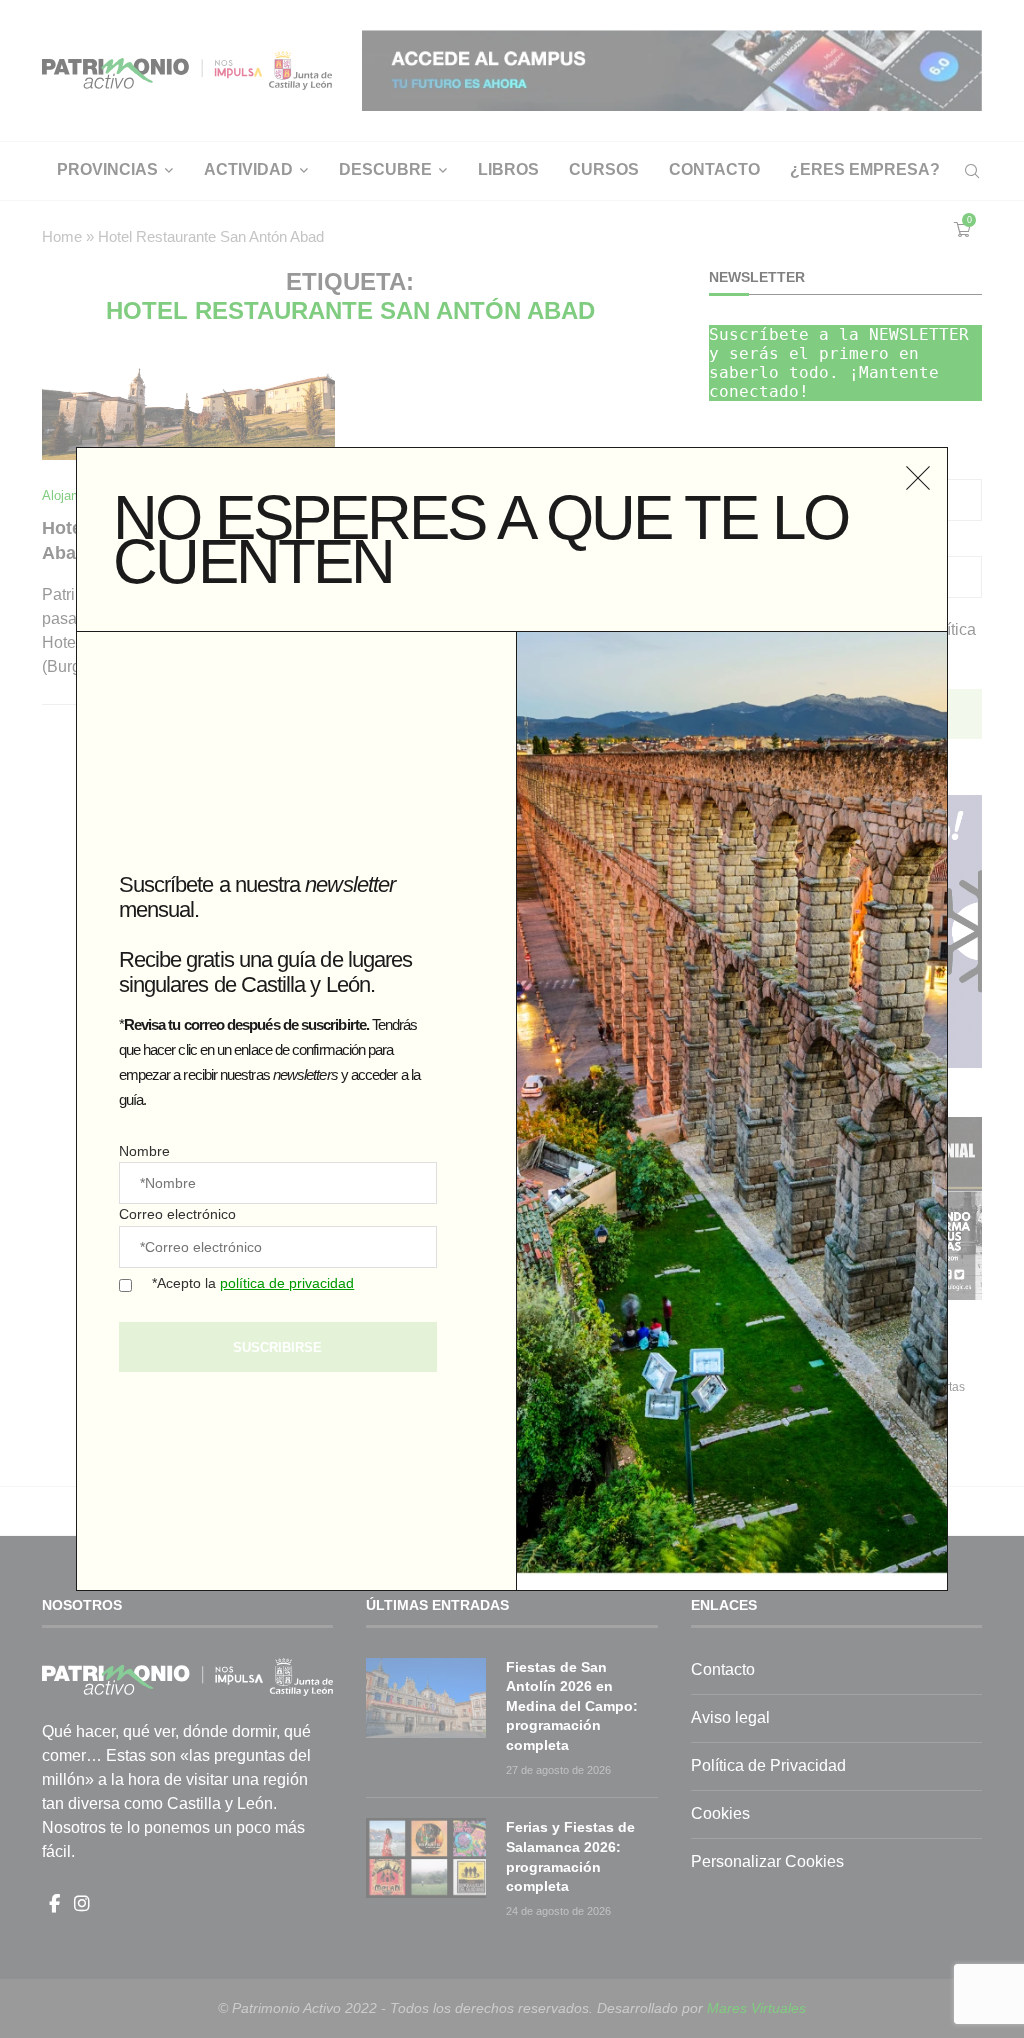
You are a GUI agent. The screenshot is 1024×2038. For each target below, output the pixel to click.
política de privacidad (287, 1283)
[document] (512, 1019)
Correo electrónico (177, 1214)
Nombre (144, 1151)
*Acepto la (253, 1283)
